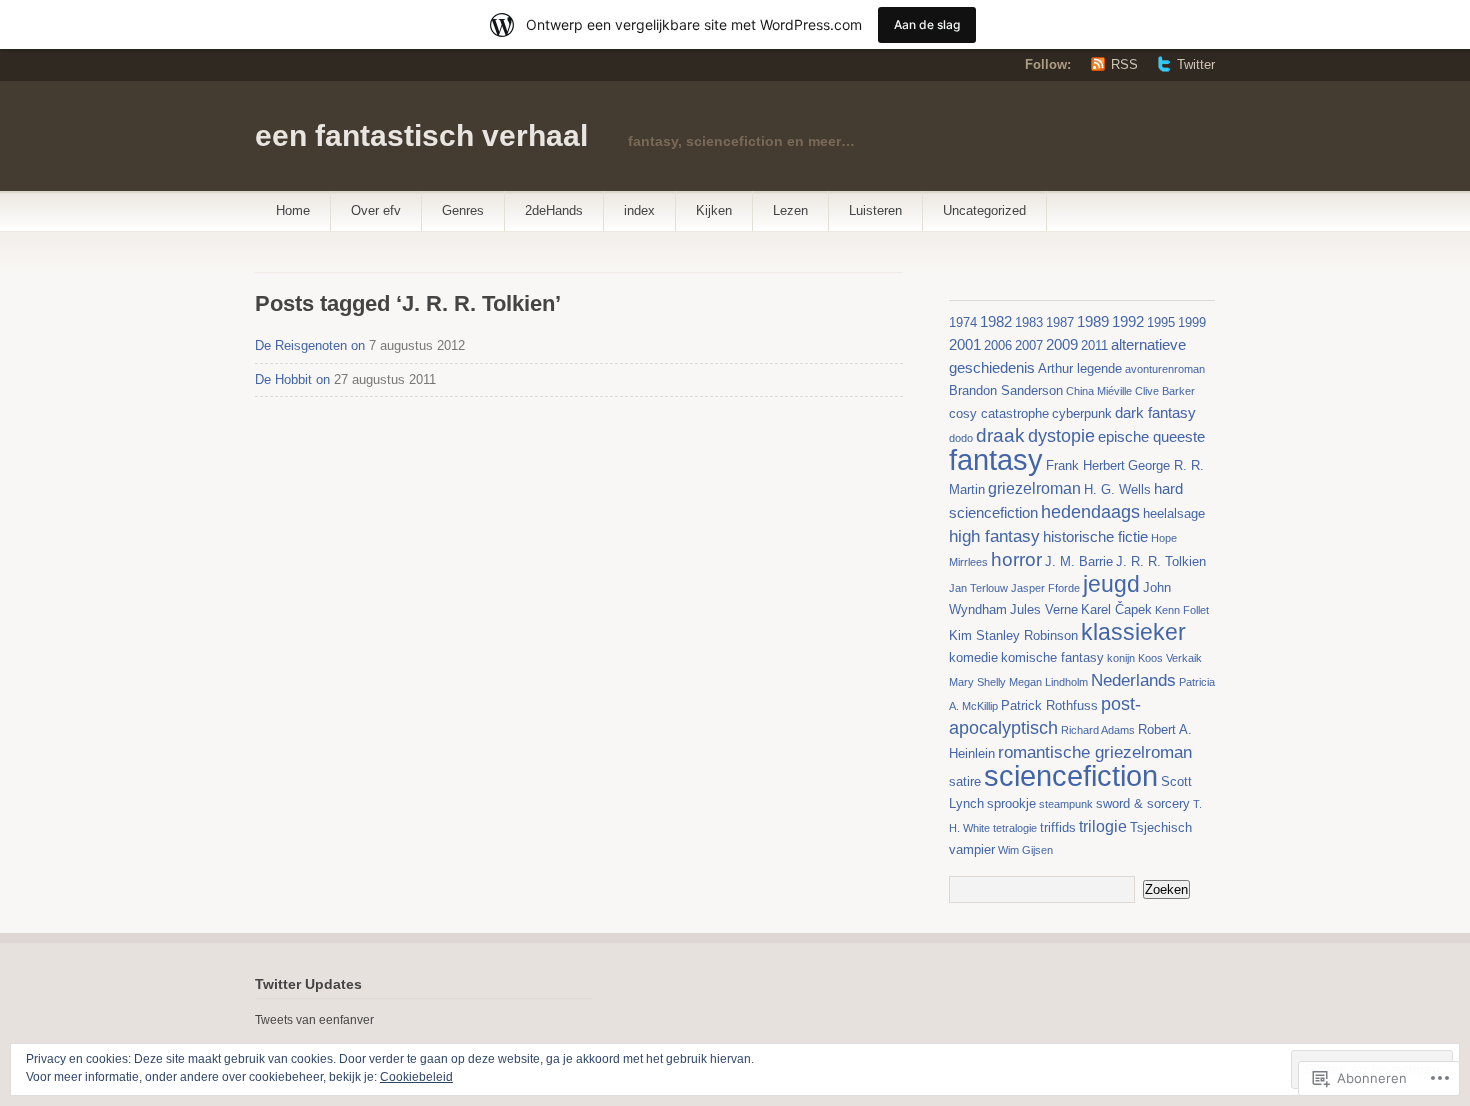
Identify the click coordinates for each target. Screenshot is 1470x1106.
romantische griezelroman (1095, 752)
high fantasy (994, 536)
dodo (961, 438)
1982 (996, 322)
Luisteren (875, 210)
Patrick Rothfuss (1049, 705)
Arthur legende (1080, 368)
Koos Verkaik (1170, 658)
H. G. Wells (1117, 489)
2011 (1094, 345)
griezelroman (1034, 488)
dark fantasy (1155, 413)
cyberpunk (1082, 413)
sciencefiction (1071, 776)
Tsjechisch (1161, 827)
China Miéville (1099, 391)
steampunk (1066, 804)
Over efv (376, 210)
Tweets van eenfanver (314, 1020)
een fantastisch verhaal (421, 135)
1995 (1161, 322)
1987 (1060, 322)
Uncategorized (984, 210)
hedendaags (1090, 512)
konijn (1121, 658)
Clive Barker (1165, 391)
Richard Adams (1098, 730)
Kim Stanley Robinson (1013, 635)
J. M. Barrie (1079, 561)
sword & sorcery (1143, 803)
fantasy (996, 459)
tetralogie (1015, 828)
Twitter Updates (308, 984)
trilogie (1103, 826)
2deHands (554, 210)
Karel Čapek (1116, 609)
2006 (998, 345)
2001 (965, 345)
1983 (1029, 322)
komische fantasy (1052, 657)
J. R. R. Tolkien (1161, 561)
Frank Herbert (1085, 465)
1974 (963, 322)
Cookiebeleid (416, 1077)
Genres (463, 210)
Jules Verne (1044, 609)
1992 (1128, 322)
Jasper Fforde (1045, 588)
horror (1016, 559)
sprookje (1011, 803)
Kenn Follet (1182, 610)
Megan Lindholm (1048, 682)
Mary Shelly (977, 682)
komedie (973, 657)
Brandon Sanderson (1006, 390)
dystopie (1061, 436)
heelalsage (1174, 513)
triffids (1058, 827)
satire (965, 781)
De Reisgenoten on (310, 345)
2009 (1062, 345)
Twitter (1196, 64)
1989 (1093, 322)
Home (293, 210)
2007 (1029, 345)
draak (1000, 435)
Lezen (790, 210)
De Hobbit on (292, 379)
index (639, 210)
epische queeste (1151, 437)
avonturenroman (1165, 369)
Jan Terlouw (978, 588)
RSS (1124, 64)
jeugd (1111, 584)
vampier (972, 849)
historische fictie (1095, 537)
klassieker (1133, 632)
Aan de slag (927, 24)
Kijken (714, 210)
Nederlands (1133, 680)
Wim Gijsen (1025, 850)
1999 (1192, 322)
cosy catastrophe (999, 413)
